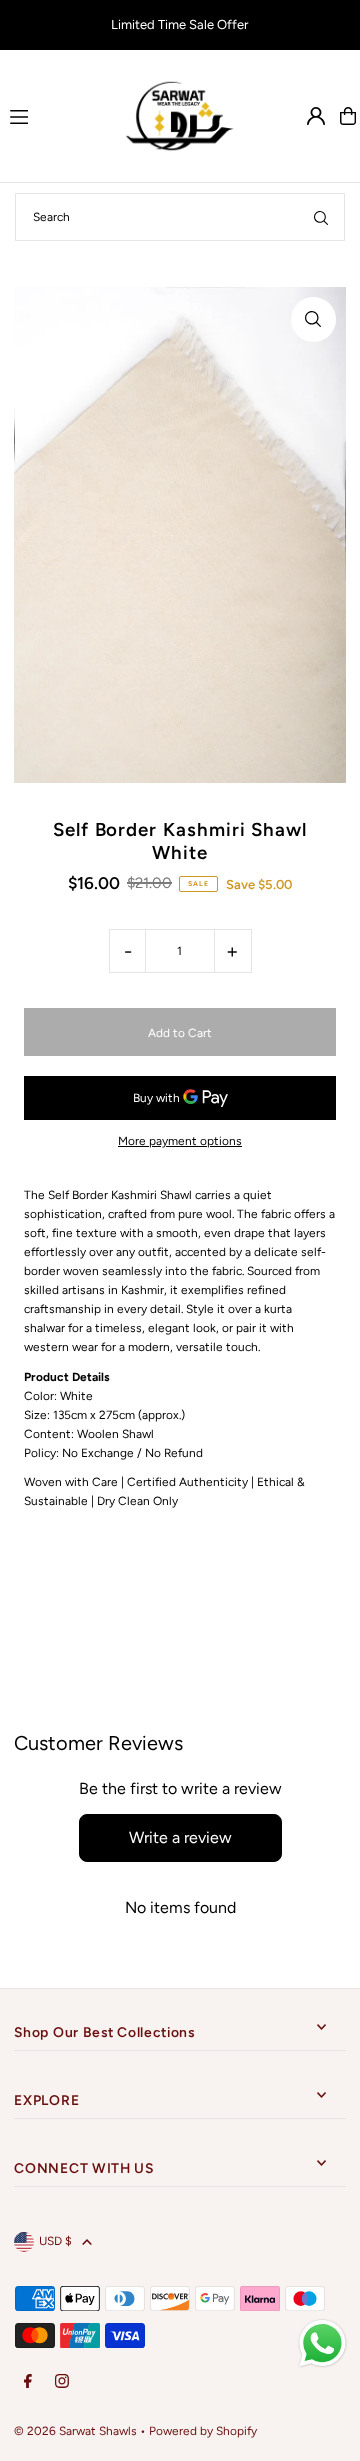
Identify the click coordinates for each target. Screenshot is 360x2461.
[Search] (321, 217)
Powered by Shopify (203, 2431)
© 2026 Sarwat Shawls (75, 2431)
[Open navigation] (56, 115)
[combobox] (180, 217)
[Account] (316, 116)
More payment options (180, 1141)
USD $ (55, 2241)
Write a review (180, 1837)
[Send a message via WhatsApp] (322, 2343)
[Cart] (348, 116)
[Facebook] (28, 2382)
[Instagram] (62, 2382)
